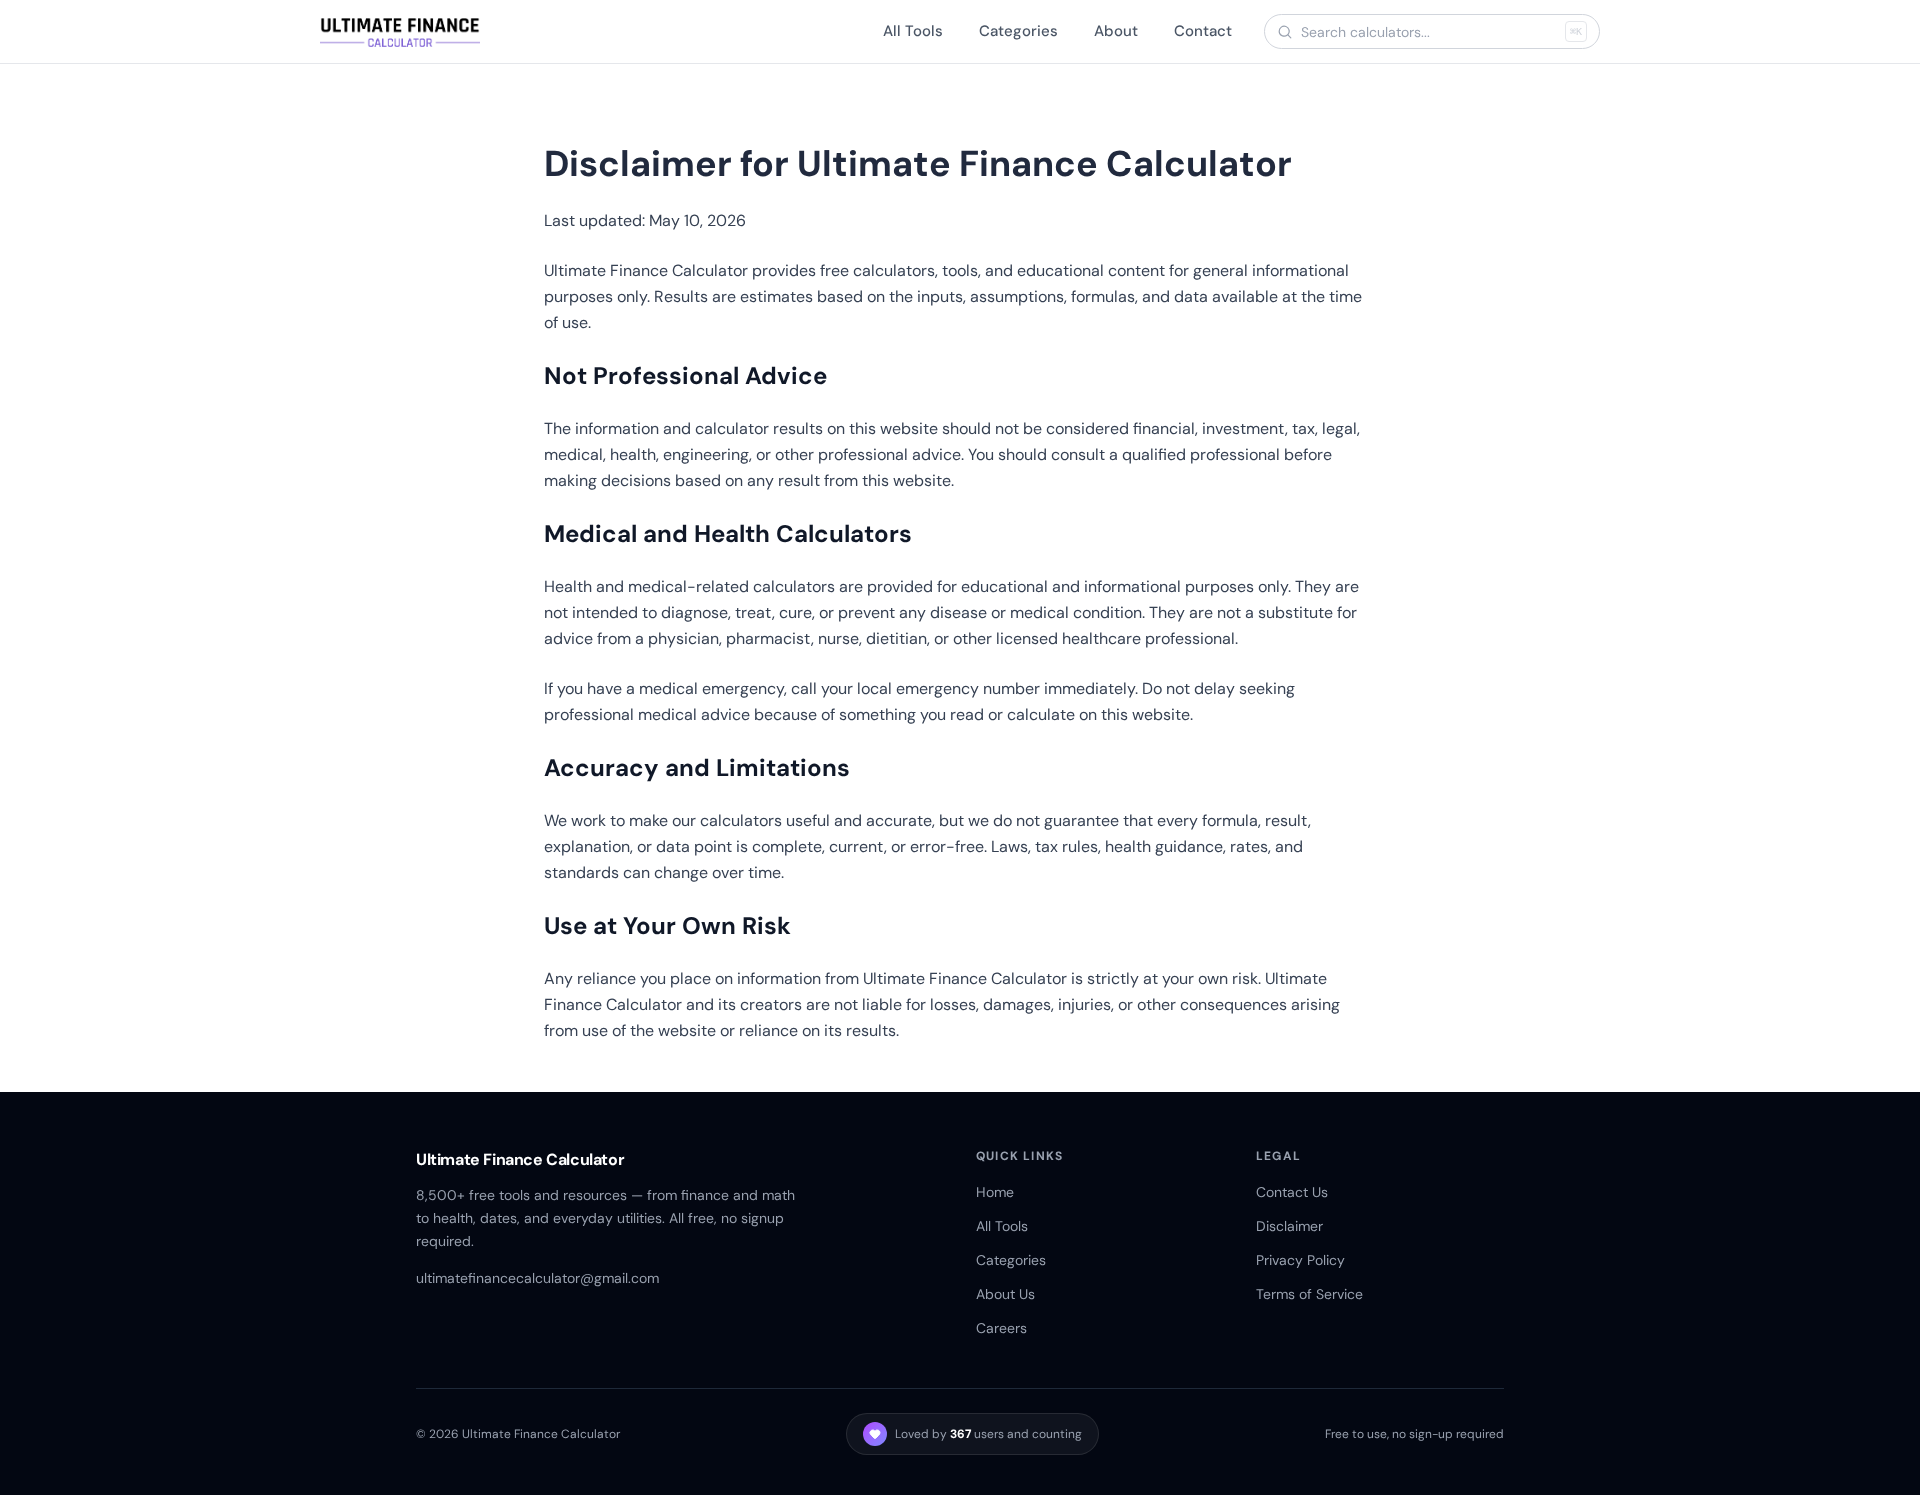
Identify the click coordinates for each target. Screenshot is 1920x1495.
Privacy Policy (1300, 1260)
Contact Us (1292, 1192)
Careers (1001, 1328)
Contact (1203, 31)
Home (995, 1192)
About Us (1005, 1294)
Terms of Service (1309, 1294)
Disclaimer (1289, 1226)
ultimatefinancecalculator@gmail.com (537, 1278)
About (1116, 31)
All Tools (913, 31)
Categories (1018, 31)
